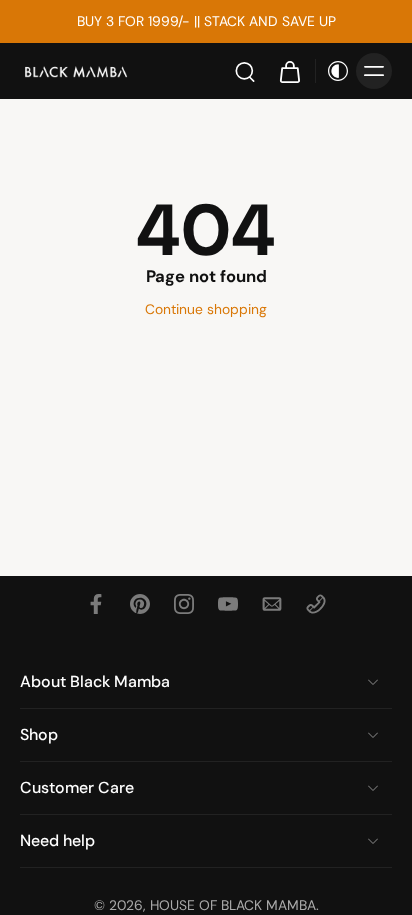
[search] (245, 71)
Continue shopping (206, 309)
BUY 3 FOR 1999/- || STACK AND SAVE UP (206, 21)
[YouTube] (228, 604)
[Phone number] (316, 604)
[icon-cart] (289, 71)
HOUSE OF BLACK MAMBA (233, 905)
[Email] (272, 604)
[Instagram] (184, 604)
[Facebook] (96, 604)
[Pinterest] (140, 604)
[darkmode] (333, 71)
